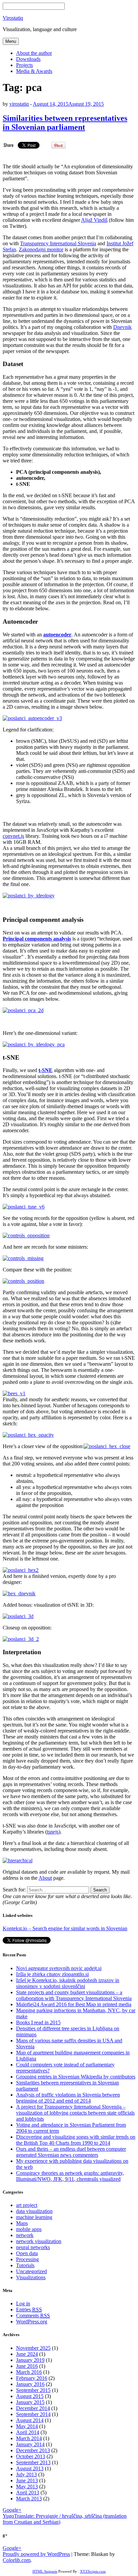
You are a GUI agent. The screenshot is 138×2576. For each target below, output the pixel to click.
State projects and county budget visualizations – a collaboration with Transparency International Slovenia (74, 1995)
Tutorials (25, 2265)
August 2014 (30, 2420)
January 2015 (30, 2402)
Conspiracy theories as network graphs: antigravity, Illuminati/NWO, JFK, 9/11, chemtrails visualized (70, 2176)
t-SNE (46, 1070)
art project (27, 2205)
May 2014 (27, 2426)
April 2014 (28, 2432)
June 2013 (27, 2480)
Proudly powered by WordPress (36, 2554)
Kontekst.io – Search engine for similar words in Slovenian (65, 1928)
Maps (22, 2223)
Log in (23, 2303)
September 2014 (33, 2414)
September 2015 (33, 2390)
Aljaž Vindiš (94, 220)
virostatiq (19, 104)
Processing (27, 2259)
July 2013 (26, 2474)
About (45, 1878)
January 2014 (30, 2444)
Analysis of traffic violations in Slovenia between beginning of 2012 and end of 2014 (68, 2098)
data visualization (34, 2211)
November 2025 (33, 2348)
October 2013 (31, 2456)
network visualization (39, 2241)
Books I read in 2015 (38, 2022)
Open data (27, 2253)
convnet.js (13, 836)
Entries (29, 2309)
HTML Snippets (45, 2571)
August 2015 (30, 2396)
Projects (24, 65)
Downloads (28, 59)
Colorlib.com (17, 2560)
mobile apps (29, 2229)
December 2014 (33, 2408)
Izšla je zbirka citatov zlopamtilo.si (52, 1974)
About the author (34, 53)
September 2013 (33, 2462)
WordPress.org (32, 2322)
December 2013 (33, 2450)
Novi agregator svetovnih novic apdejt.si (59, 1968)
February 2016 (32, 2378)
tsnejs (53, 1832)
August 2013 (30, 2468)
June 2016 (27, 2366)
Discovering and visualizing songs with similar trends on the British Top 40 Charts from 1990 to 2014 (76, 2140)
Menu (11, 41)
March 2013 (29, 2499)
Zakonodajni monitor (41, 249)
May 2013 (27, 2486)
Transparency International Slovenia (58, 243)
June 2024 (27, 2354)
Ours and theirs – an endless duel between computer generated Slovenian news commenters (71, 2152)
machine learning (34, 2217)
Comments (33, 2316)
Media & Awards (34, 71)
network (25, 2235)
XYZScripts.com (93, 2571)
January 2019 (30, 2360)
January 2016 (30, 2384)
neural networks (33, 2247)
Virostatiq (13, 18)
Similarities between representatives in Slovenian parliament (65, 123)
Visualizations (31, 2277)
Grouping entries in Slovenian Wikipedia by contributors (76, 2077)
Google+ (12, 2510)
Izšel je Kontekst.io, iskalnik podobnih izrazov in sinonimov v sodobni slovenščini (68, 1983)
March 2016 (29, 2372)
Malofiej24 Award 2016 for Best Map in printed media (74, 2004)
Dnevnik (122, 327)
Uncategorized (31, 2271)
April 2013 (28, 2493)
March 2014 (29, 2438)
